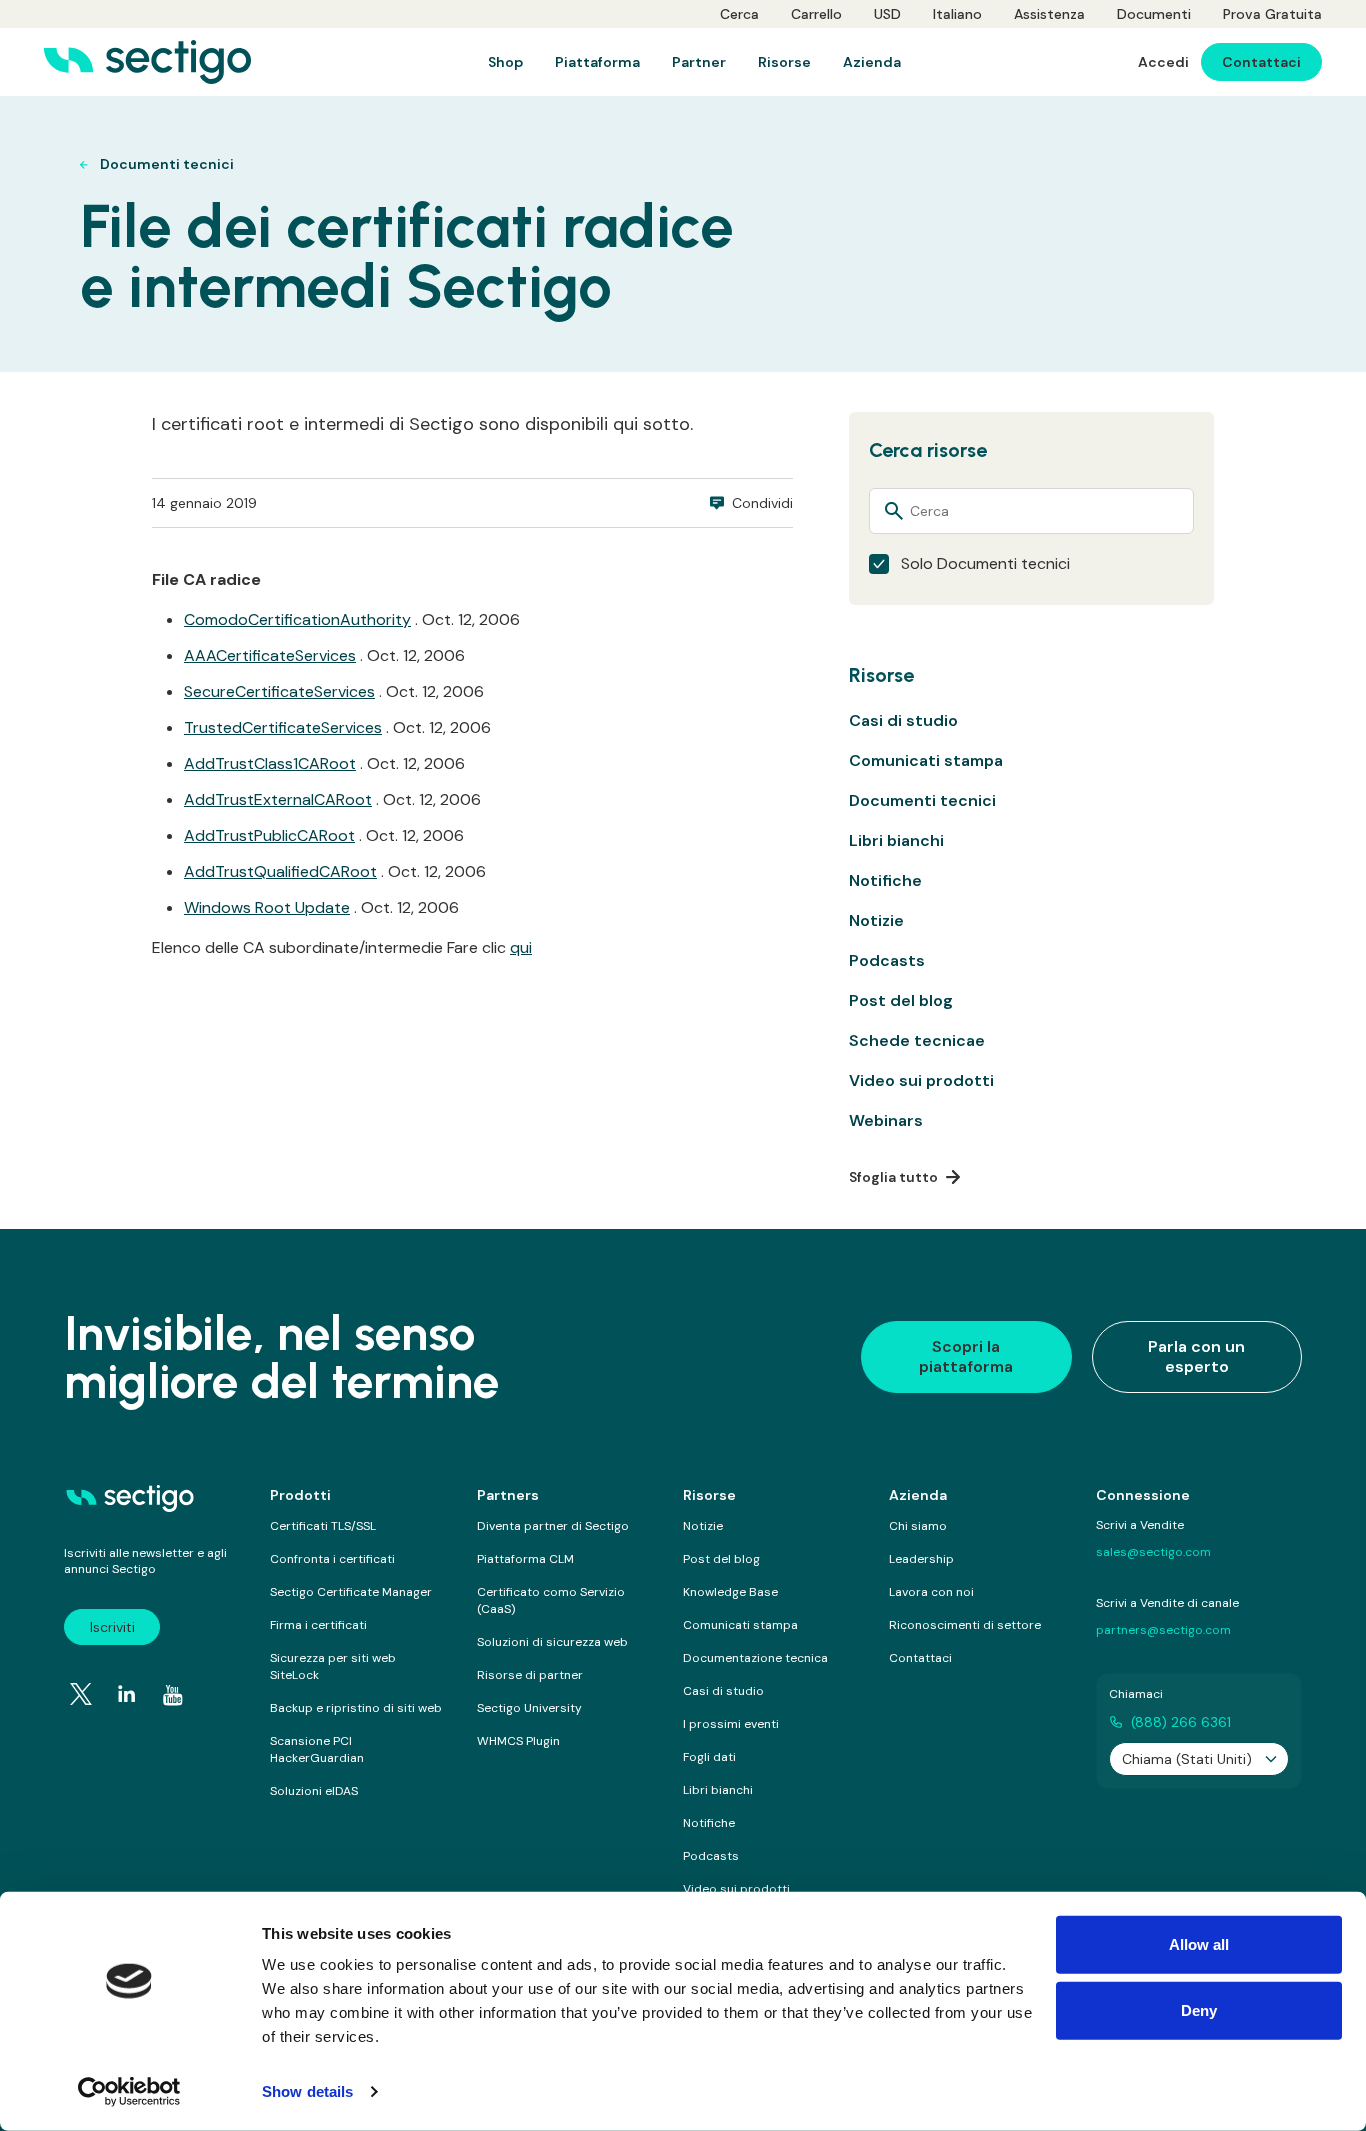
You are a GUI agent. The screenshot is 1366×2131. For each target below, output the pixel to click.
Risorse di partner (530, 1675)
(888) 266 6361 (1181, 1722)
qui (521, 947)
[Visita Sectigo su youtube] (173, 1696)
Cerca (739, 14)
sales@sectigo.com (1153, 1552)
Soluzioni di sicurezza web (552, 1642)
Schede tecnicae (917, 1040)
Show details (307, 2091)
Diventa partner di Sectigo (553, 1526)
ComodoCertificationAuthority (297, 619)
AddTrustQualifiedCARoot (280, 871)
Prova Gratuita (1272, 14)
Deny (1199, 2009)
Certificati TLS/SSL (323, 1526)
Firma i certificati (318, 1625)
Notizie (876, 920)
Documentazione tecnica (755, 1658)
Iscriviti (112, 1627)
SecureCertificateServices (279, 691)
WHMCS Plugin (518, 1741)
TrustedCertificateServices (283, 727)
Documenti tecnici (922, 800)
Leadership (921, 1559)
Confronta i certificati (332, 1559)
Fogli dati (709, 1757)
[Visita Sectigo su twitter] (81, 1694)
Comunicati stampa (926, 760)
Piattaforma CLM (525, 1559)
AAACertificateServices (270, 655)
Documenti (1154, 14)
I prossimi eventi (731, 1724)
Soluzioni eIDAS (314, 1791)
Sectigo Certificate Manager (351, 1592)
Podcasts (887, 960)
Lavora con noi (931, 1592)
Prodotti (300, 1495)
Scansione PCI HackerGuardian (317, 1749)
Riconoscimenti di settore (965, 1625)
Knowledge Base (730, 1592)
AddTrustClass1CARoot (270, 763)
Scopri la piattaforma (966, 1356)
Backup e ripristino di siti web (356, 1708)
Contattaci (920, 1658)
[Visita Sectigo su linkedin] (127, 1694)
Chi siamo (918, 1526)
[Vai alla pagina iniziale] (147, 62)
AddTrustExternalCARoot (278, 799)
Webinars (886, 1120)
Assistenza (1049, 14)
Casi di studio (903, 720)
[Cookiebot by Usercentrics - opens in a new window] (129, 2092)
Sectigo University (529, 1708)
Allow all (1199, 1944)
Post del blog (901, 1000)
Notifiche (885, 880)
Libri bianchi (896, 840)
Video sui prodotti (921, 1080)
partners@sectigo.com (1163, 1630)
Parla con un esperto (1196, 1356)
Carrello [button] (816, 14)
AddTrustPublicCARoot (269, 835)
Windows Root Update (267, 907)
